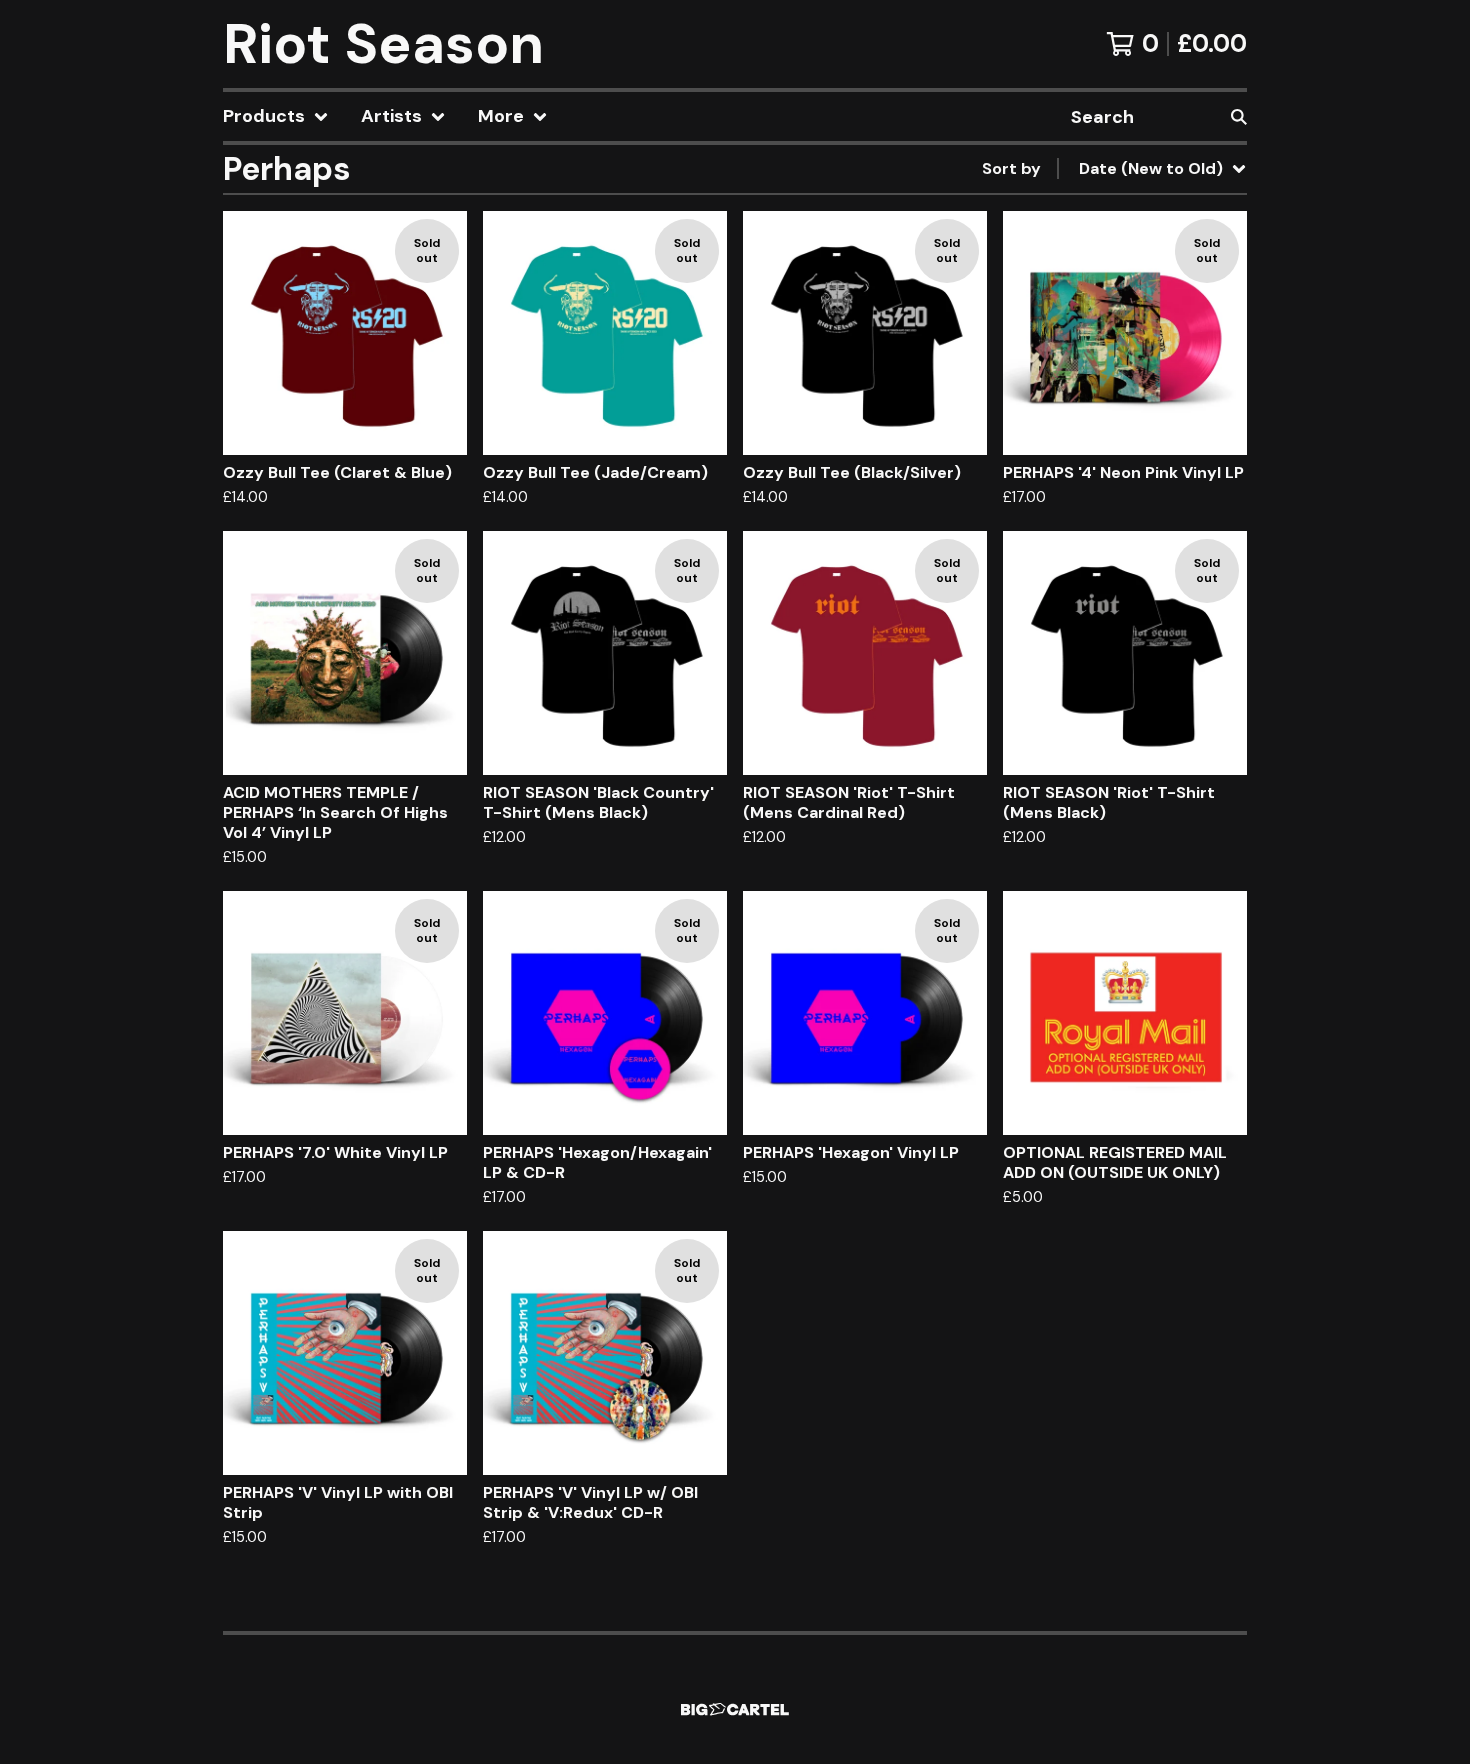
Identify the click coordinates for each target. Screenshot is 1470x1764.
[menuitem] (276, 116)
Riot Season (383, 44)
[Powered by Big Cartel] (735, 1709)
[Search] (1239, 116)
